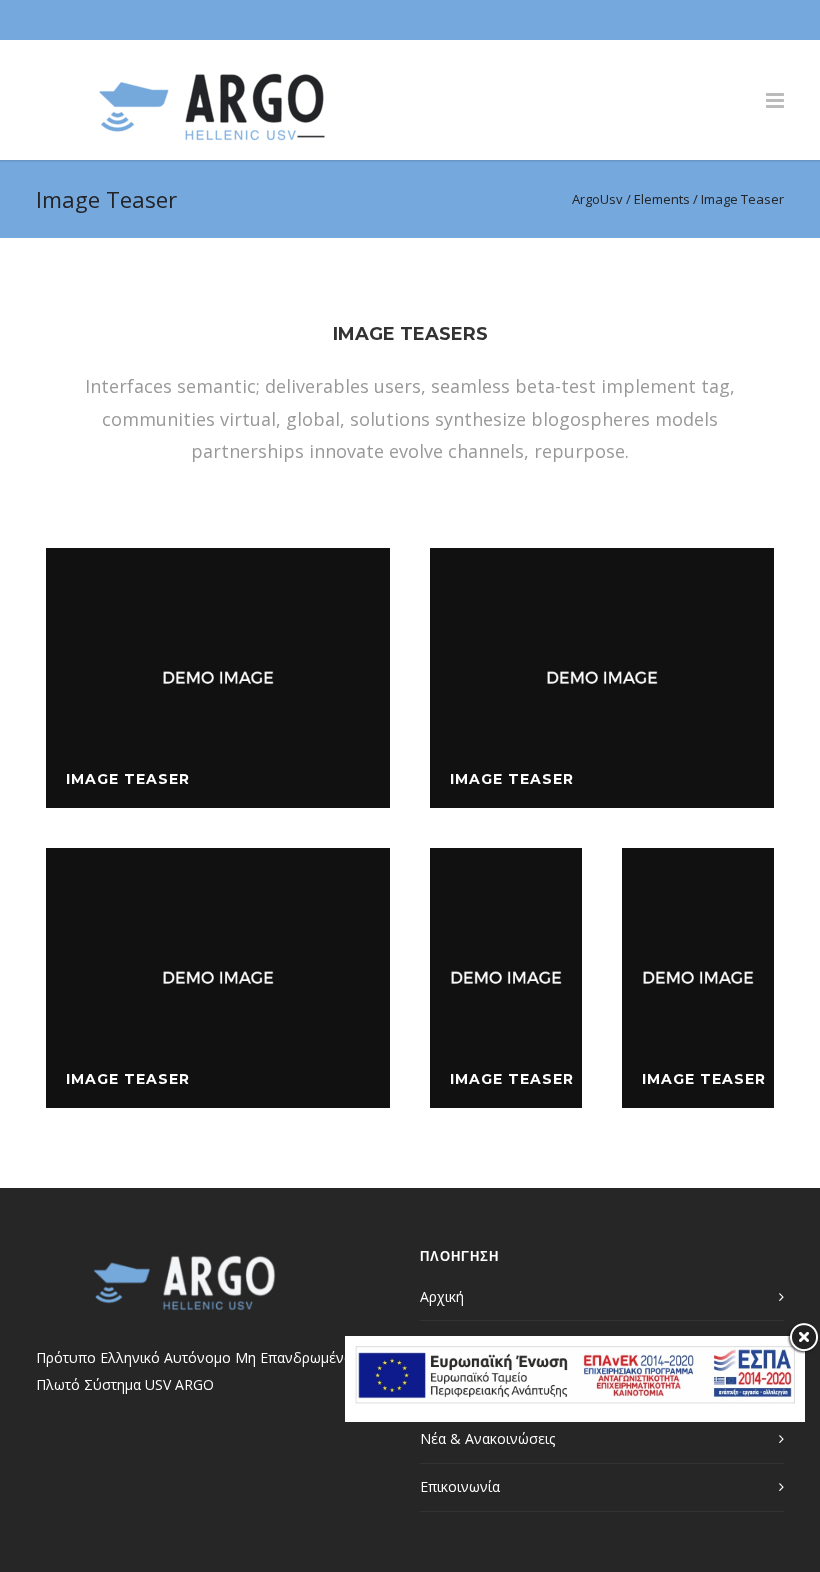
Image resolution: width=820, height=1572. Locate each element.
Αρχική (442, 1296)
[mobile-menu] (775, 100)
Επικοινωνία (460, 1486)
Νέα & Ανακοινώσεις (487, 1438)
